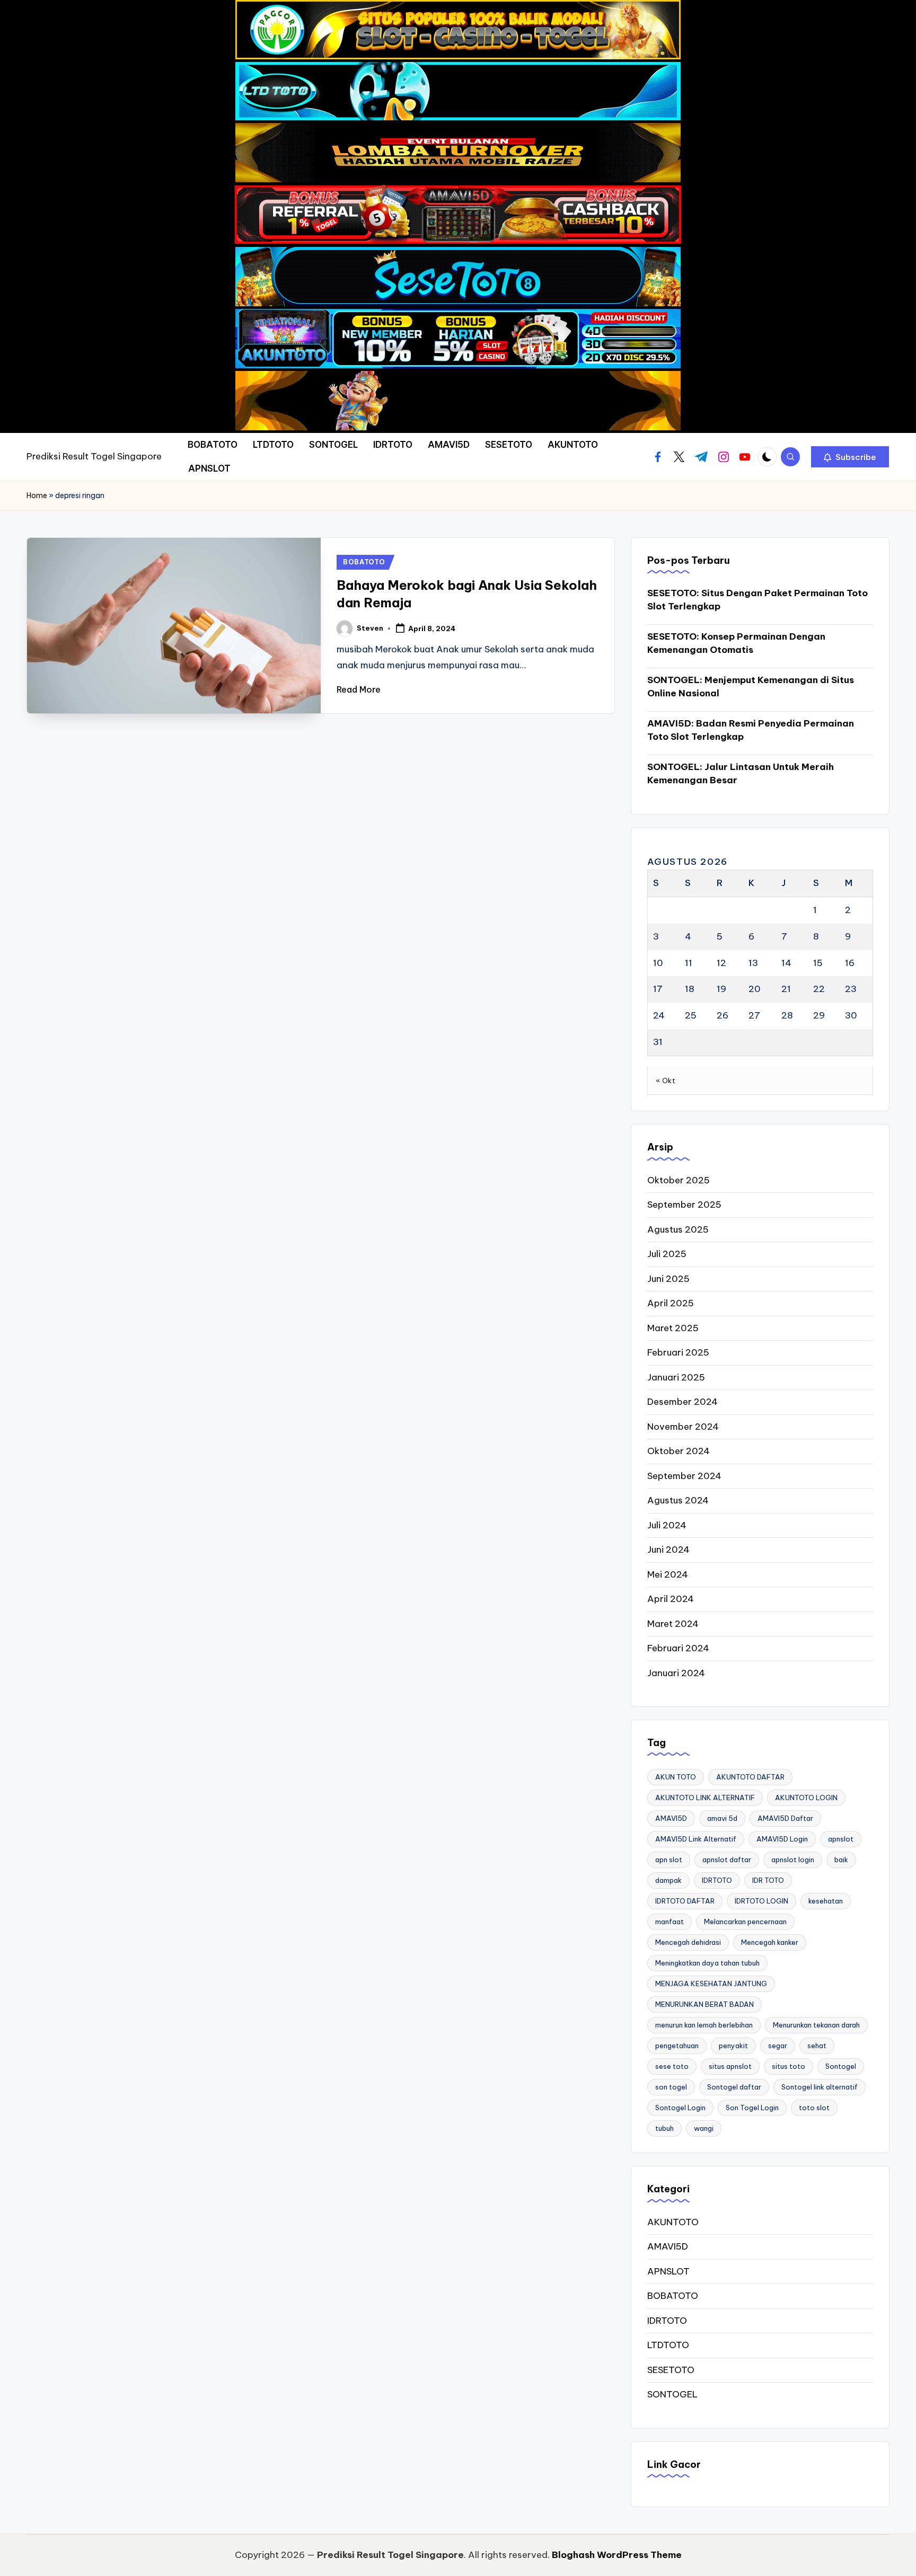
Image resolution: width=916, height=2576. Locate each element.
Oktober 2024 (679, 1451)
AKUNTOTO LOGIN (806, 1798)
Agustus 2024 (678, 1500)
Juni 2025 (668, 1279)
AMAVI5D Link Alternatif (696, 1839)
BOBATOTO (364, 562)
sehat (817, 2046)
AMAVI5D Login (782, 1839)
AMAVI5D (671, 1818)
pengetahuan (677, 2046)
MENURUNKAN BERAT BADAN (704, 2004)
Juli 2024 (667, 1525)
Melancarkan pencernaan (745, 1922)
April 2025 (671, 1303)
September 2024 (684, 1476)
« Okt (666, 1081)
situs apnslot (730, 2066)
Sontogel (841, 2066)
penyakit (733, 2046)
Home (37, 495)
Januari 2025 (676, 1377)
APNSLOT (668, 2271)
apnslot (841, 1839)
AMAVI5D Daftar (785, 1818)
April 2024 (671, 1599)
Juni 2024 (668, 1550)
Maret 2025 (673, 1328)
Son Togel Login (752, 2108)
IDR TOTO (768, 1880)
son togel (671, 2087)
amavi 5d (722, 1818)
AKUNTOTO (673, 2222)
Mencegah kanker (770, 1942)
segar (778, 2046)
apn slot (669, 1860)
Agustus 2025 (678, 1229)
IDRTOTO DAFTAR (685, 1901)
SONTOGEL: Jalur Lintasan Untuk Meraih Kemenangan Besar (741, 774)
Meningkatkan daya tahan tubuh (707, 1963)
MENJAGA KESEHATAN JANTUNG (711, 1984)
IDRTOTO (717, 1880)
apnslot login (793, 1860)
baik (841, 1860)
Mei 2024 (668, 1574)
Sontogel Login (680, 2108)
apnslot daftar (727, 1860)
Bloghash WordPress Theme (617, 2555)
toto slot (814, 2108)
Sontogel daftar (734, 2087)
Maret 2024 (673, 1624)
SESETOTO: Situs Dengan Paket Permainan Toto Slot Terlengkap (758, 600)
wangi (704, 2128)
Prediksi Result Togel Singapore (94, 456)
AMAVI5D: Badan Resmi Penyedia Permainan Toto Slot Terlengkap (751, 730)
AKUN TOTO (676, 1777)
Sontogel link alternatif (820, 2087)
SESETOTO (671, 2370)
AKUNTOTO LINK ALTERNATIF (705, 1798)
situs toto (789, 2066)
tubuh (664, 2128)
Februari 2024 (678, 1648)
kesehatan (826, 1901)
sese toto (672, 2066)
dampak (668, 1880)
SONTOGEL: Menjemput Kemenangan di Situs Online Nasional (751, 687)
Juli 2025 (667, 1254)
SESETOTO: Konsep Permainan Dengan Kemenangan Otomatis (736, 643)
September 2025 (684, 1205)
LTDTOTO (668, 2345)
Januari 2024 (676, 1673)
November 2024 (683, 1427)
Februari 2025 (678, 1352)
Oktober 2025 (679, 1180)
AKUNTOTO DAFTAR (750, 1777)
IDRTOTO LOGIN (761, 1901)
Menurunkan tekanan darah (816, 2025)
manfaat (670, 1922)
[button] (850, 457)
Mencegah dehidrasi (688, 1942)
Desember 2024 (682, 1402)
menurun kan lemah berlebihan (704, 2025)
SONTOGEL (672, 2394)
